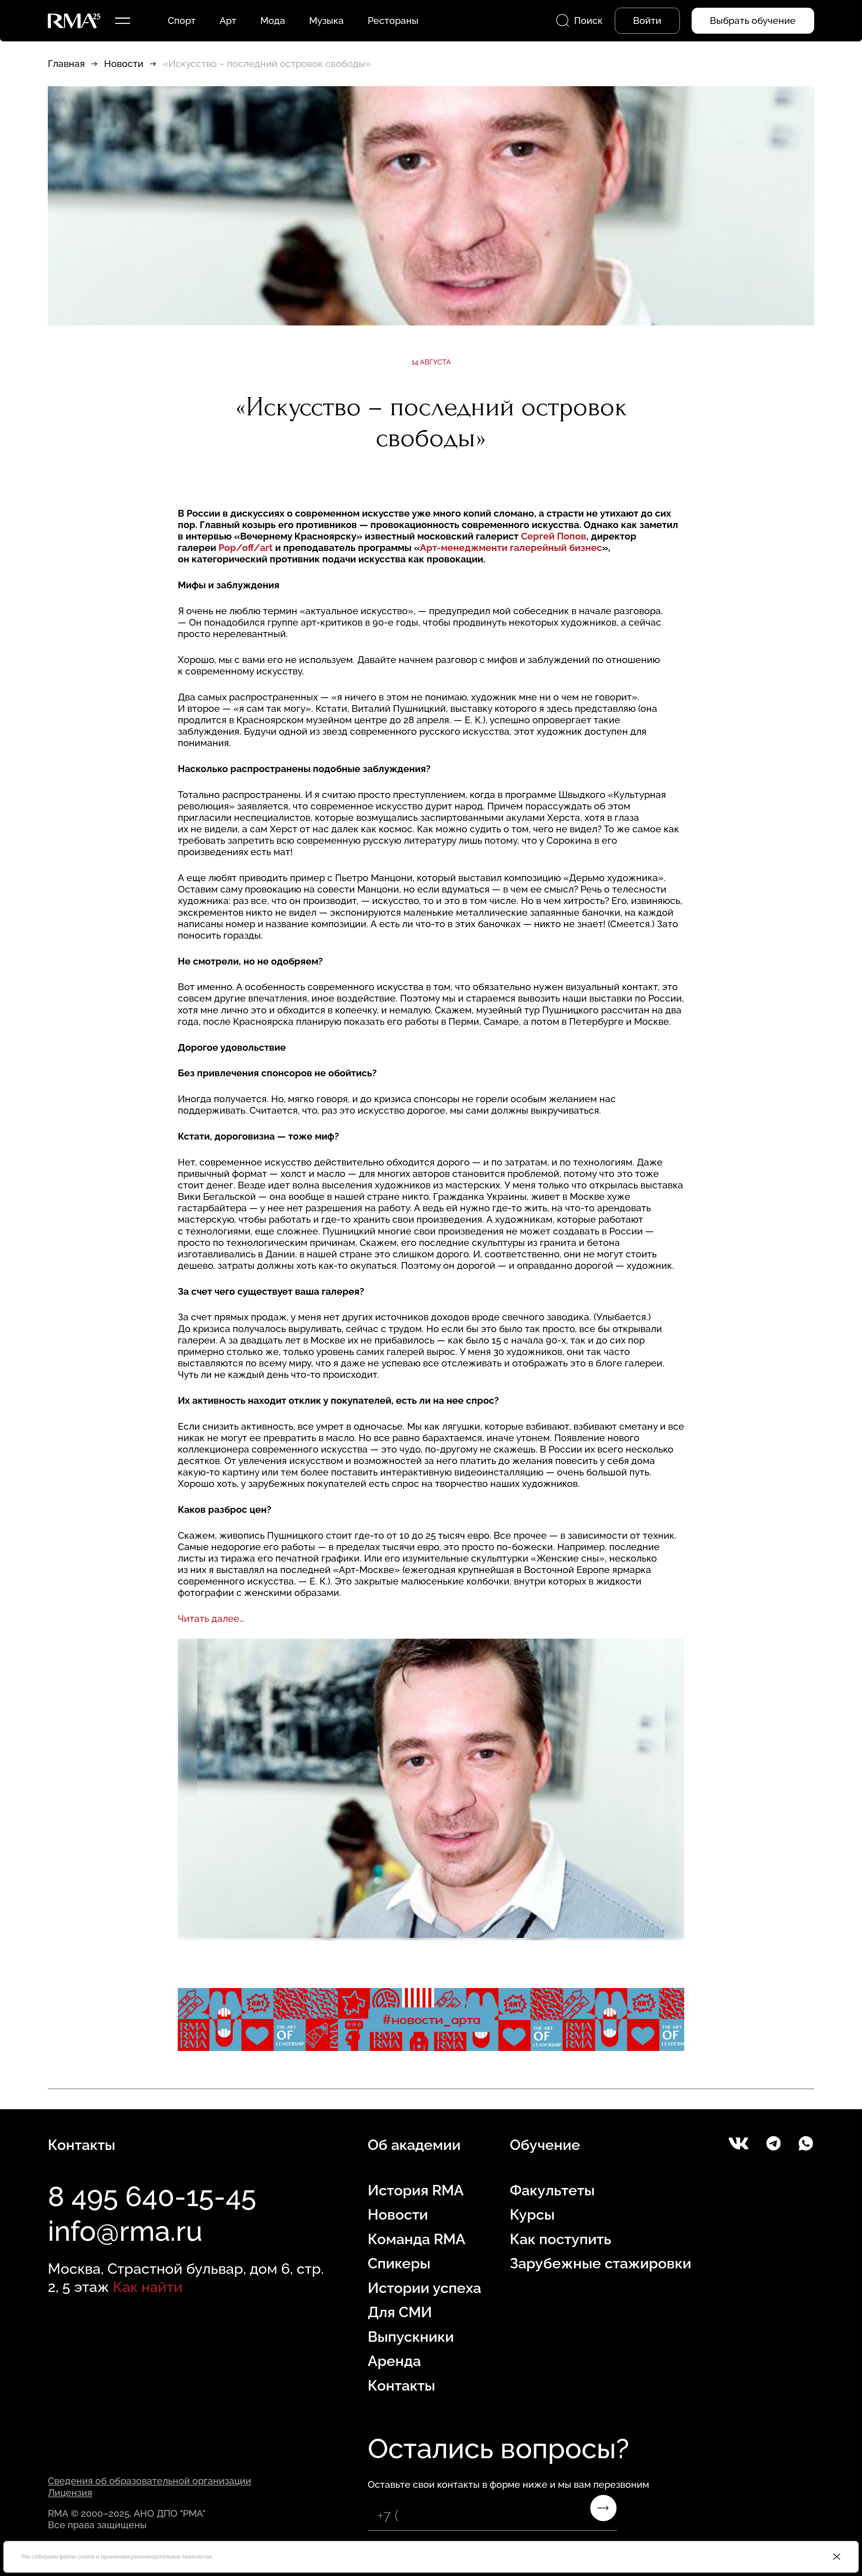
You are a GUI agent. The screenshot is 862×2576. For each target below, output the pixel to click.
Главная (66, 64)
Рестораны (393, 21)
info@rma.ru (125, 2231)
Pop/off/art (246, 548)
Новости (124, 64)
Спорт (182, 21)
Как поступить (560, 2239)
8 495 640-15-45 (152, 2196)
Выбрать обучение (753, 21)
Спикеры (399, 2263)
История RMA (416, 2190)
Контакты (401, 2386)
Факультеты (552, 2190)
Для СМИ (400, 2312)
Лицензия (70, 2493)
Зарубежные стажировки (601, 2263)
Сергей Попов (554, 536)
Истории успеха (424, 2288)
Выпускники (411, 2337)
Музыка (326, 21)
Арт (228, 21)
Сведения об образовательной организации (150, 2481)
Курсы (532, 2215)
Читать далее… (211, 1618)
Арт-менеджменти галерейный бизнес (511, 548)
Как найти (148, 2287)
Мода (273, 21)
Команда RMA (417, 2239)
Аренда (394, 2361)
